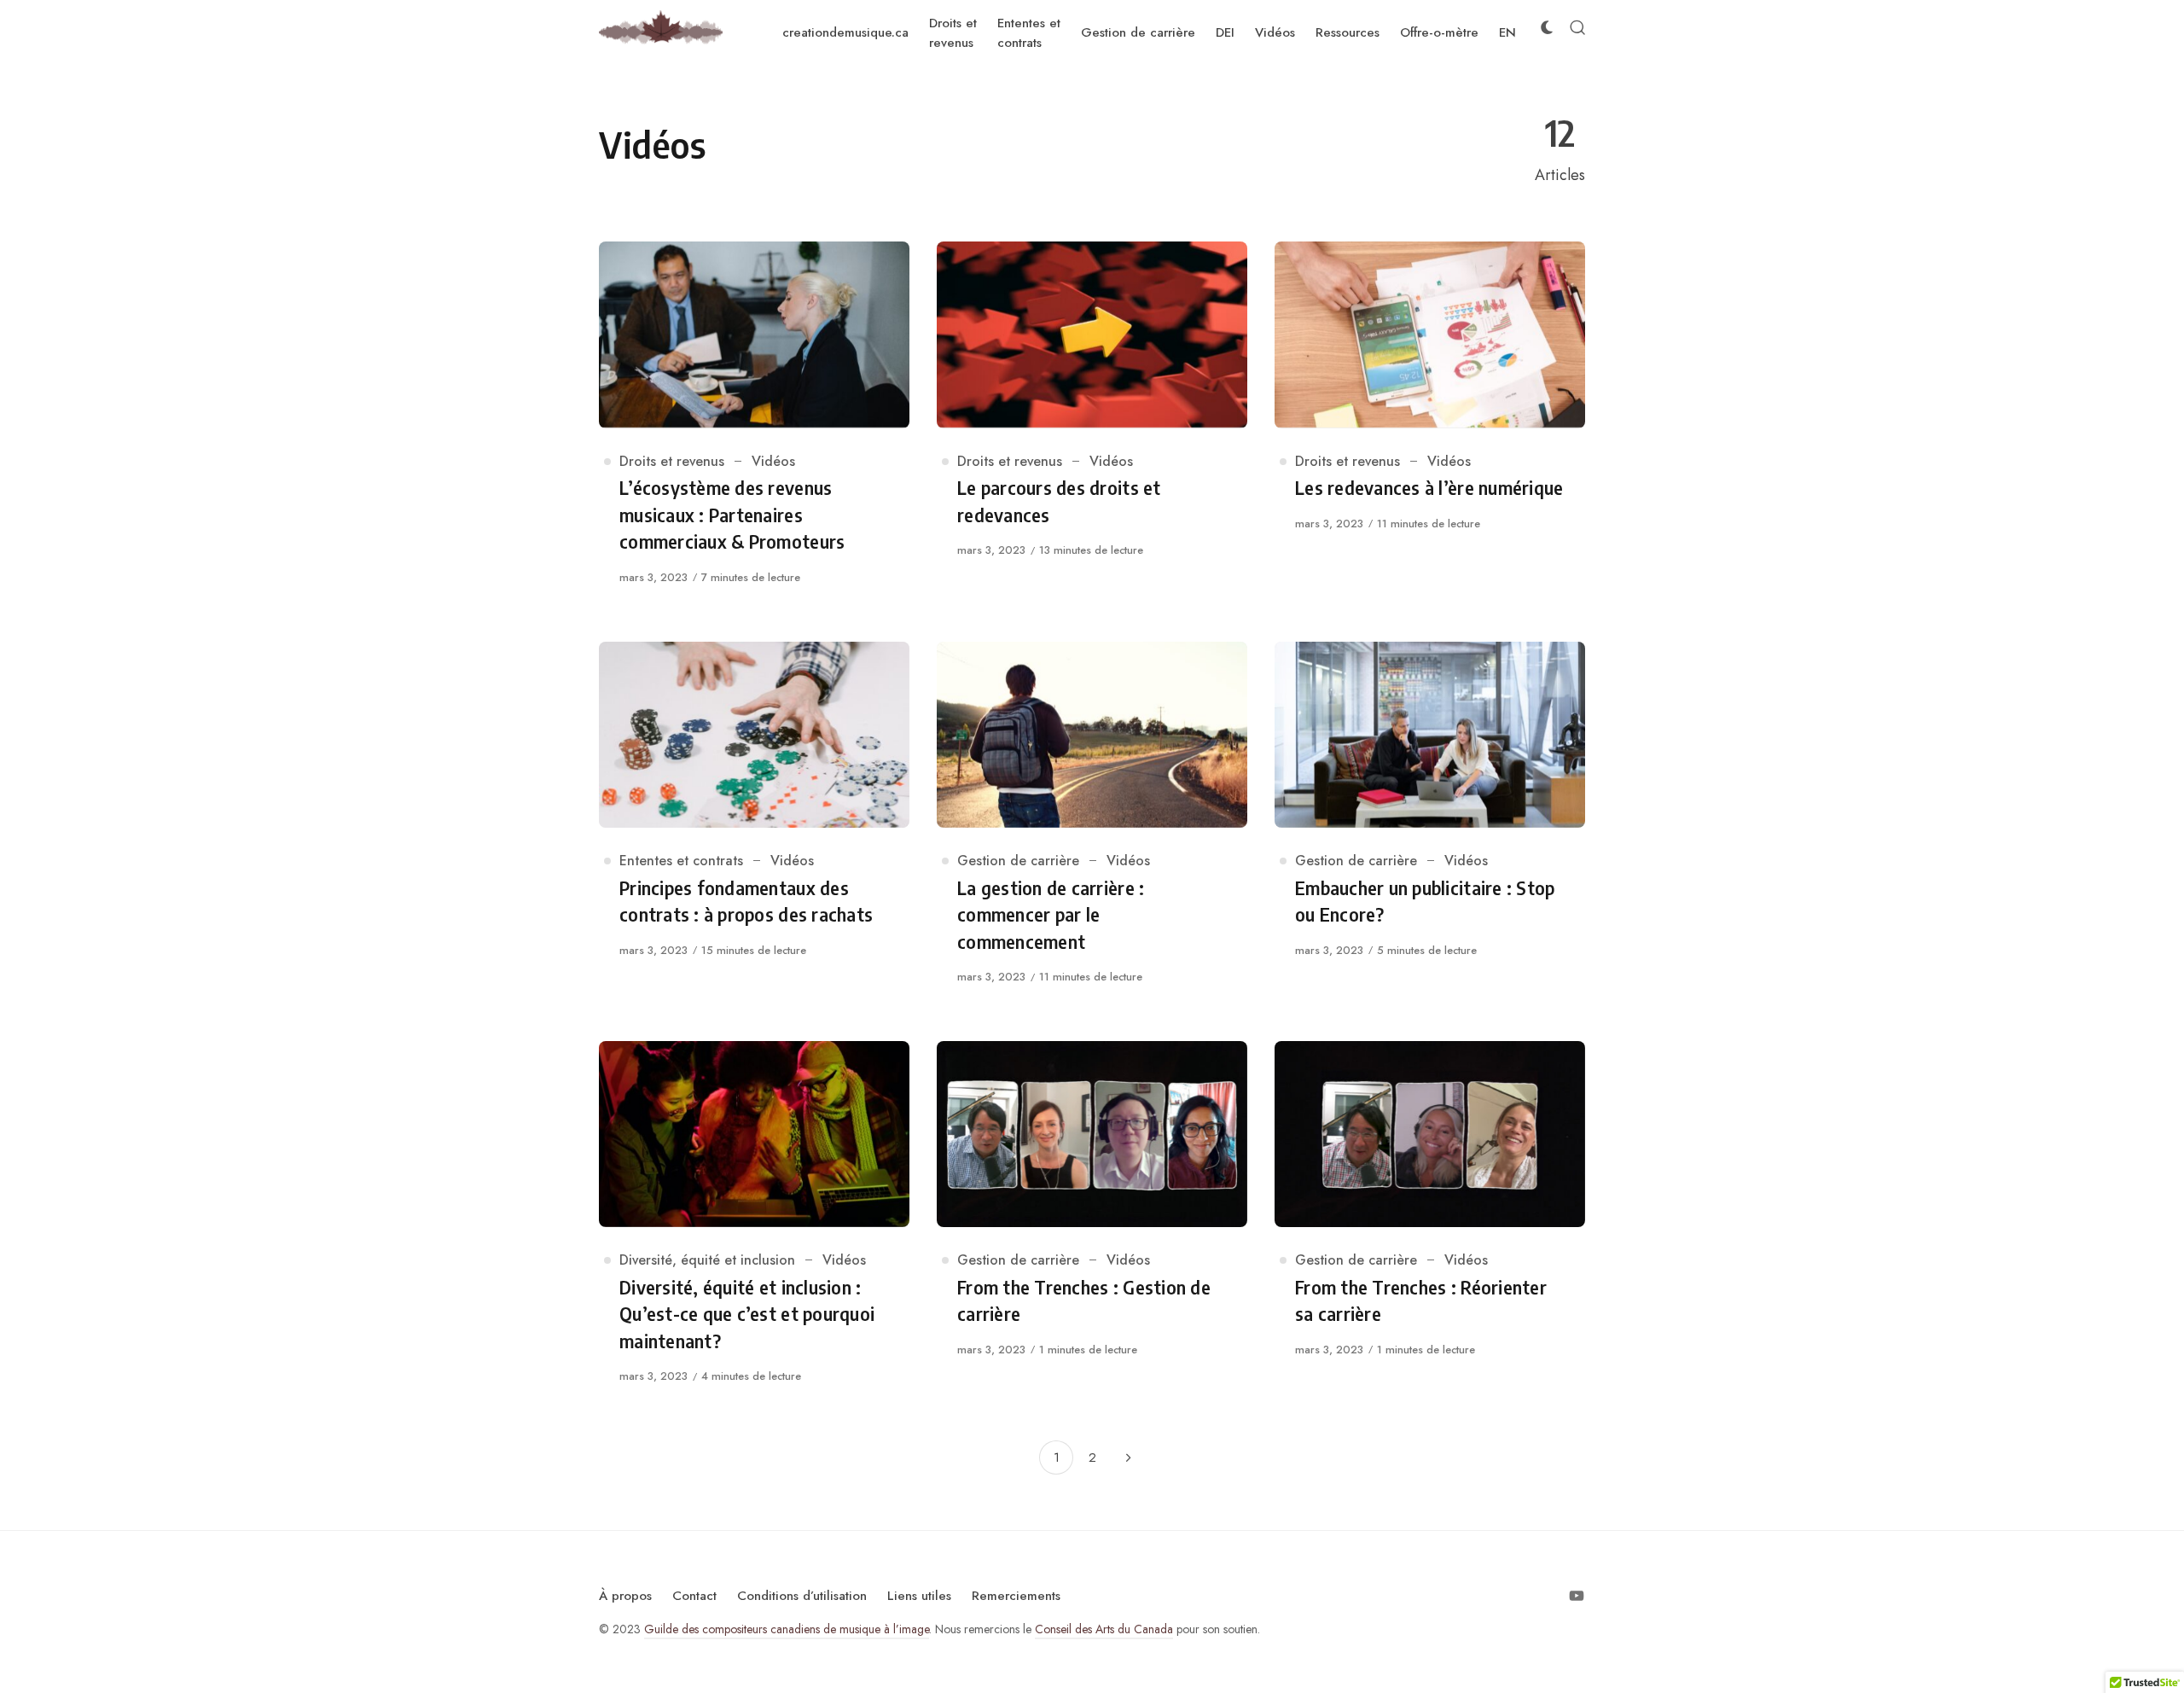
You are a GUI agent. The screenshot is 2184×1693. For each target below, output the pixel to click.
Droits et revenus (672, 461)
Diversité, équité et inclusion (707, 1260)
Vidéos (773, 461)
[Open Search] (1577, 27)
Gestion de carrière (1018, 861)
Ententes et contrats (681, 861)
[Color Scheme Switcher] (1547, 27)
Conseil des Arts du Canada (1104, 1629)
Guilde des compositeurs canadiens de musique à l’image (787, 1629)
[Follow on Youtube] (1577, 1596)
